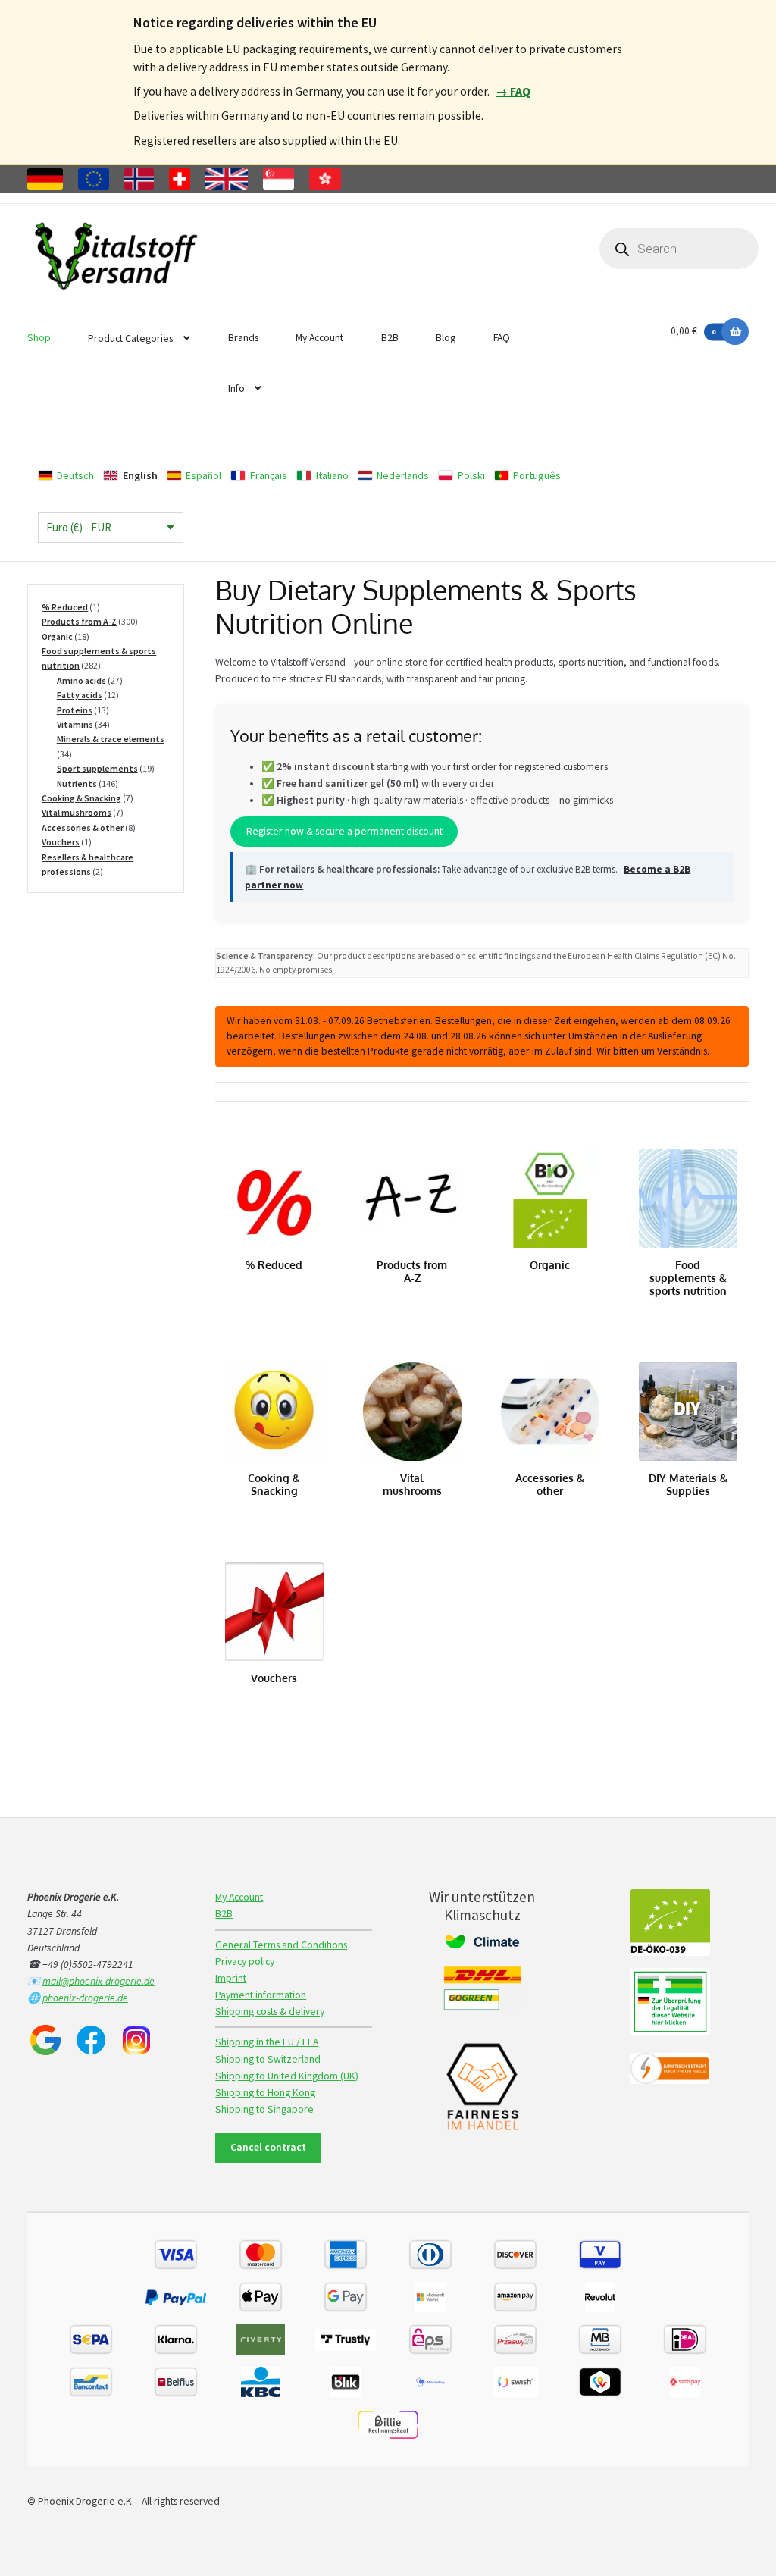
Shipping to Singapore (264, 2109)
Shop (39, 338)
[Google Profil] (45, 2040)
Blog (446, 338)
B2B (390, 338)
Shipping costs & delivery (270, 2012)
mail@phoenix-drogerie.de (99, 1981)
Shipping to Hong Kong (265, 2093)
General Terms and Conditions (281, 1945)
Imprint (231, 1978)
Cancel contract (268, 2147)
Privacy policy (245, 1962)
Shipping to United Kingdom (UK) (287, 2076)
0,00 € (693, 331)
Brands (243, 338)
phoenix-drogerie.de (85, 1998)
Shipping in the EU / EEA (267, 2042)
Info (236, 389)
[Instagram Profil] (136, 2040)
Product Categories (130, 338)
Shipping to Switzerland (268, 2059)
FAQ (502, 338)
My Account (319, 338)
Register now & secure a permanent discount (344, 832)
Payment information (261, 1995)
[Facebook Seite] (91, 2040)
